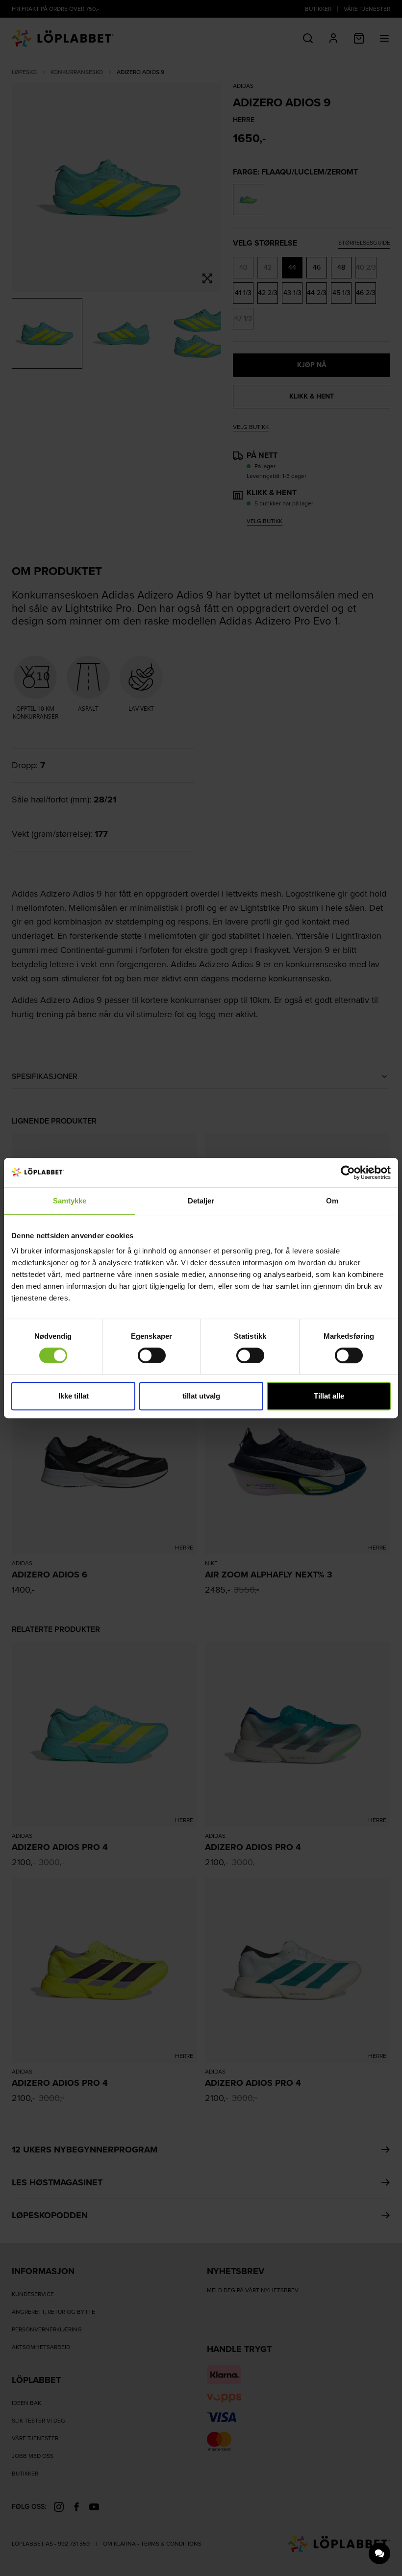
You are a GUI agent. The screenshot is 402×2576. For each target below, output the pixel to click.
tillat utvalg (201, 1396)
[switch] (152, 1355)
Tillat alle (329, 1396)
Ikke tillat (74, 1396)
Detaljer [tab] (201, 1201)
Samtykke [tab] (70, 1201)
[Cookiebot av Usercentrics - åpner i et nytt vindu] (348, 1173)
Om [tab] (332, 1201)
